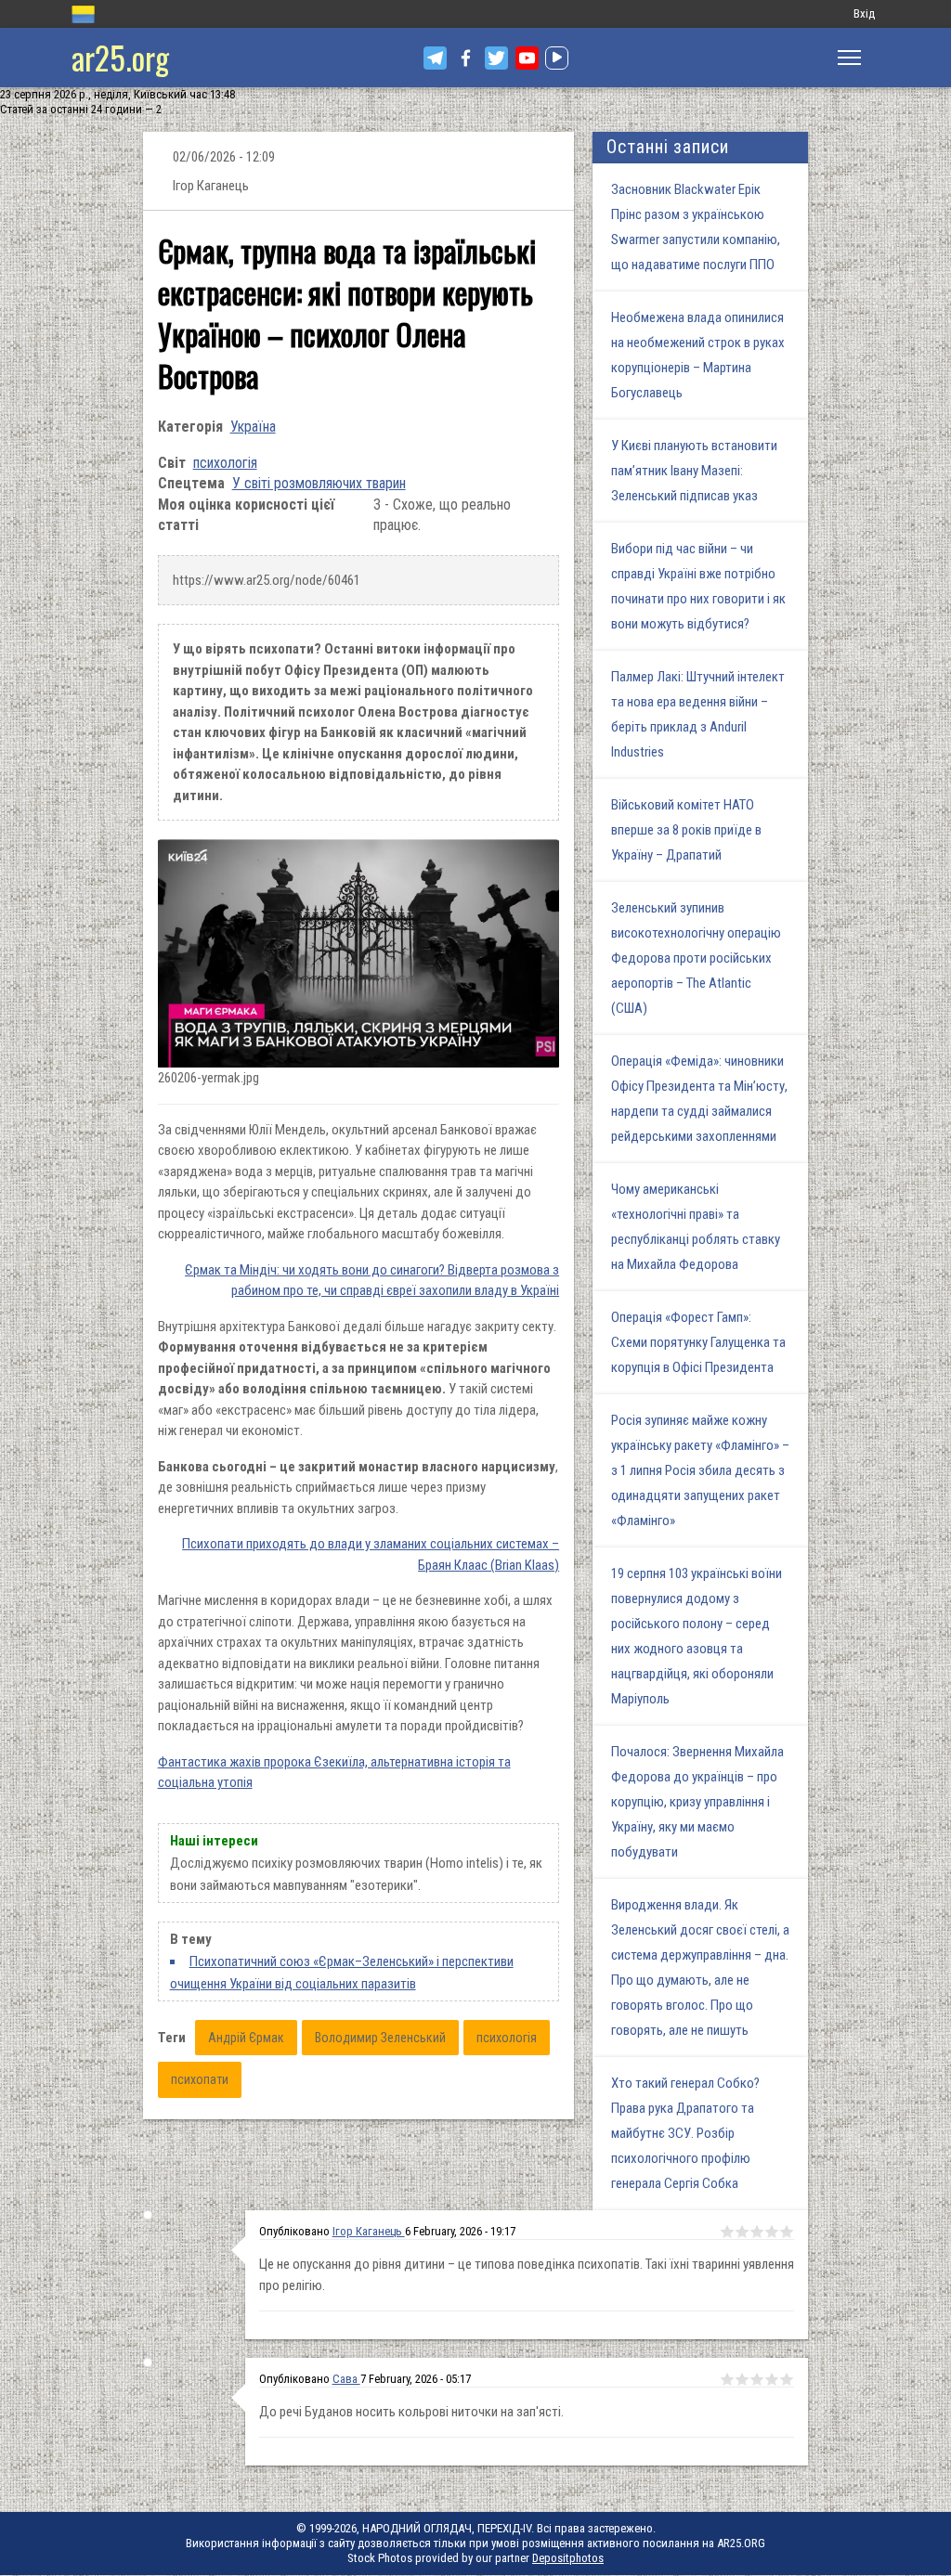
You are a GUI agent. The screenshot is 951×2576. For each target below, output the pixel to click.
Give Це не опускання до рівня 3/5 (757, 2232)
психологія (225, 463)
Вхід (864, 13)
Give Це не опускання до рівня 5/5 (787, 2232)
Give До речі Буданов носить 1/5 (727, 2379)
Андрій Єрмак (246, 2038)
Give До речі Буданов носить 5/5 (787, 2379)
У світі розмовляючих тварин (319, 483)
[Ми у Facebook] (466, 58)
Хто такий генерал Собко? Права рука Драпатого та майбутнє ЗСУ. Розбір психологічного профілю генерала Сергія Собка (685, 2133)
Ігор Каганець (369, 2231)
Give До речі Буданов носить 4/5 (772, 2379)
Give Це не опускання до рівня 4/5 (772, 2232)
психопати (200, 2079)
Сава (346, 2379)
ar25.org (120, 57)
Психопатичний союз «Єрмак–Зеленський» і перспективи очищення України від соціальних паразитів (342, 1973)
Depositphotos (568, 2558)
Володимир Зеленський (380, 2038)
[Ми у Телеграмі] (435, 58)
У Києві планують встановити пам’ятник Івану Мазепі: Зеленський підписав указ (694, 471)
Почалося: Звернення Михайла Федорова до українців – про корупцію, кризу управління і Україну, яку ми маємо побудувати (697, 1802)
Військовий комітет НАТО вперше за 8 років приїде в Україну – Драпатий (686, 830)
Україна (253, 427)
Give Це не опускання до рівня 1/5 (727, 2232)
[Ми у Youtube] (527, 58)
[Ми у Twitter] (496, 58)
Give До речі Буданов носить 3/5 (757, 2379)
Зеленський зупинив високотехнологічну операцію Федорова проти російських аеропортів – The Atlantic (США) (696, 958)
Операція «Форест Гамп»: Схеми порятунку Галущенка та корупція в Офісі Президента (698, 1342)
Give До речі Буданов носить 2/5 (742, 2379)
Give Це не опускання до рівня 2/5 (742, 2232)
